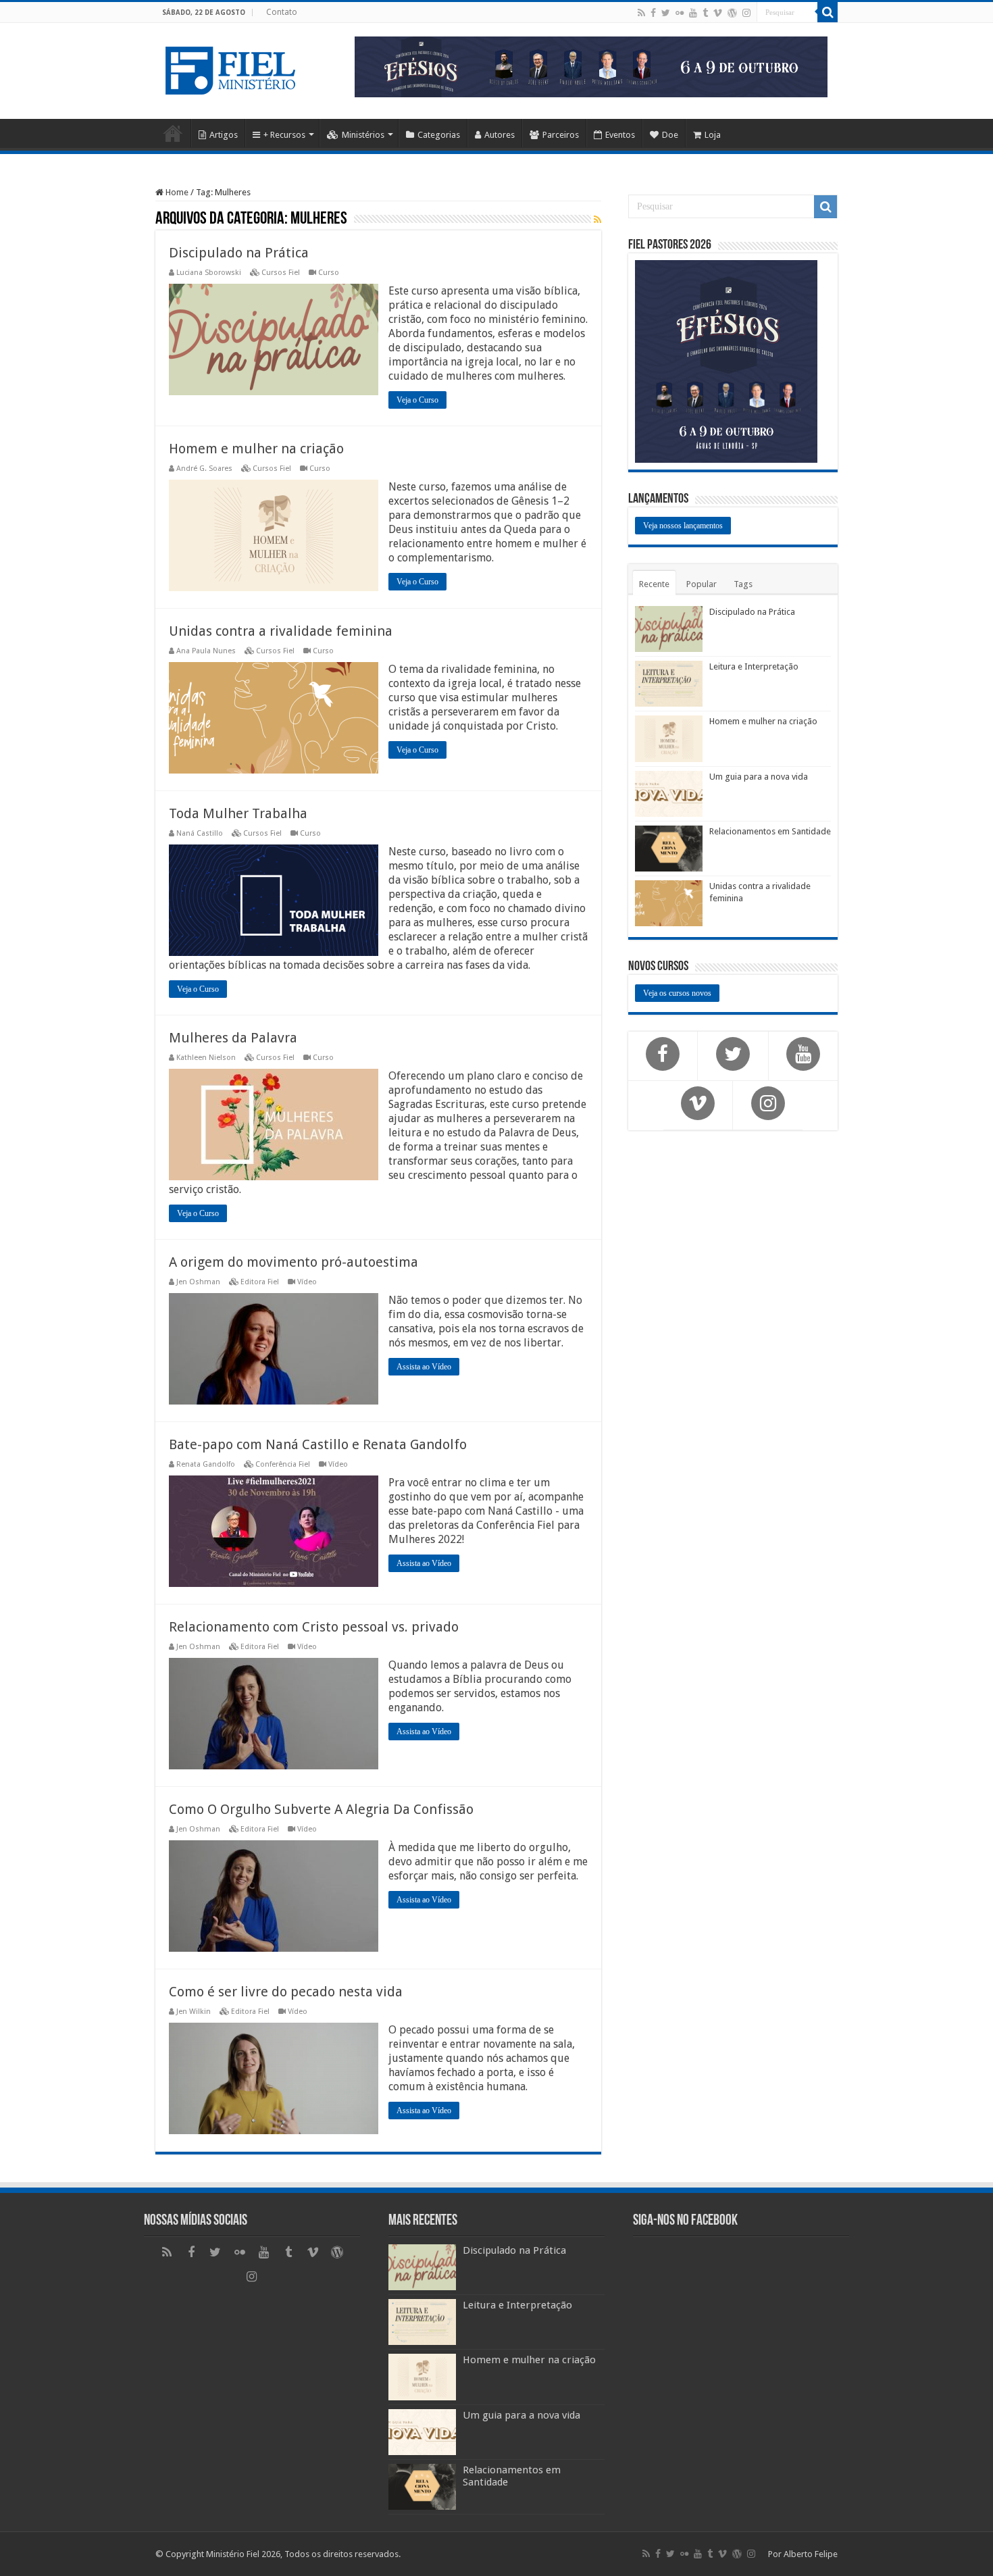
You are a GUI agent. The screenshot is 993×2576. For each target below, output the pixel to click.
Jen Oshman (198, 1282)
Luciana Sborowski (209, 273)
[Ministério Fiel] (233, 68)
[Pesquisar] (827, 12)
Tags (743, 584)
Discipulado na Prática (239, 253)
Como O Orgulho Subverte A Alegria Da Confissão (321, 1809)
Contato (282, 12)
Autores (500, 135)
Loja (713, 135)
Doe (670, 135)
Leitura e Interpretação (754, 666)
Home (173, 133)
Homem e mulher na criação (256, 449)
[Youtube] (693, 13)
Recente (654, 584)
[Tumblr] (705, 13)
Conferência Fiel (283, 1464)
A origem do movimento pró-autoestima (294, 1262)
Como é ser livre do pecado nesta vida (286, 1992)
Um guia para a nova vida (759, 777)
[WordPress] (732, 13)
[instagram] (746, 13)
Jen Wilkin (194, 2012)
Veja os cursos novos (677, 993)
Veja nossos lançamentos (683, 526)
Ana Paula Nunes (206, 651)
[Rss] (641, 13)
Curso (329, 273)
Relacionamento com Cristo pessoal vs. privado (314, 1627)
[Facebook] (653, 13)
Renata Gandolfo (206, 1464)
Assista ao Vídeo (424, 1367)
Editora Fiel (260, 1282)
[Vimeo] (718, 13)
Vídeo (307, 1282)
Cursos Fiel (281, 273)
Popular (702, 584)
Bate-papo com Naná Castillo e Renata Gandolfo (318, 1444)
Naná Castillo (200, 833)
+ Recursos (284, 135)
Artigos (224, 135)
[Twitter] (666, 13)
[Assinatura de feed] (597, 220)
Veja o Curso (417, 400)
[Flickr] (680, 13)
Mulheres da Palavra (233, 1038)
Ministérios (363, 135)
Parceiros (561, 135)
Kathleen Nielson (206, 1058)
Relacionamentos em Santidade (770, 831)
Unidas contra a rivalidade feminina (281, 631)
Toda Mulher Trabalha (238, 813)
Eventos (620, 135)
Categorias (439, 135)
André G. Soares (204, 469)
